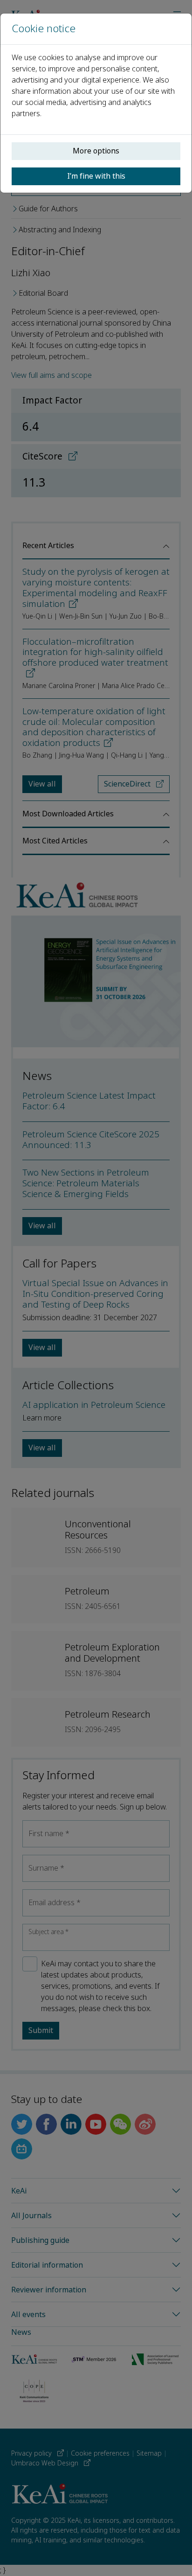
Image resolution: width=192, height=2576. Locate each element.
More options (96, 151)
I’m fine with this (96, 176)
